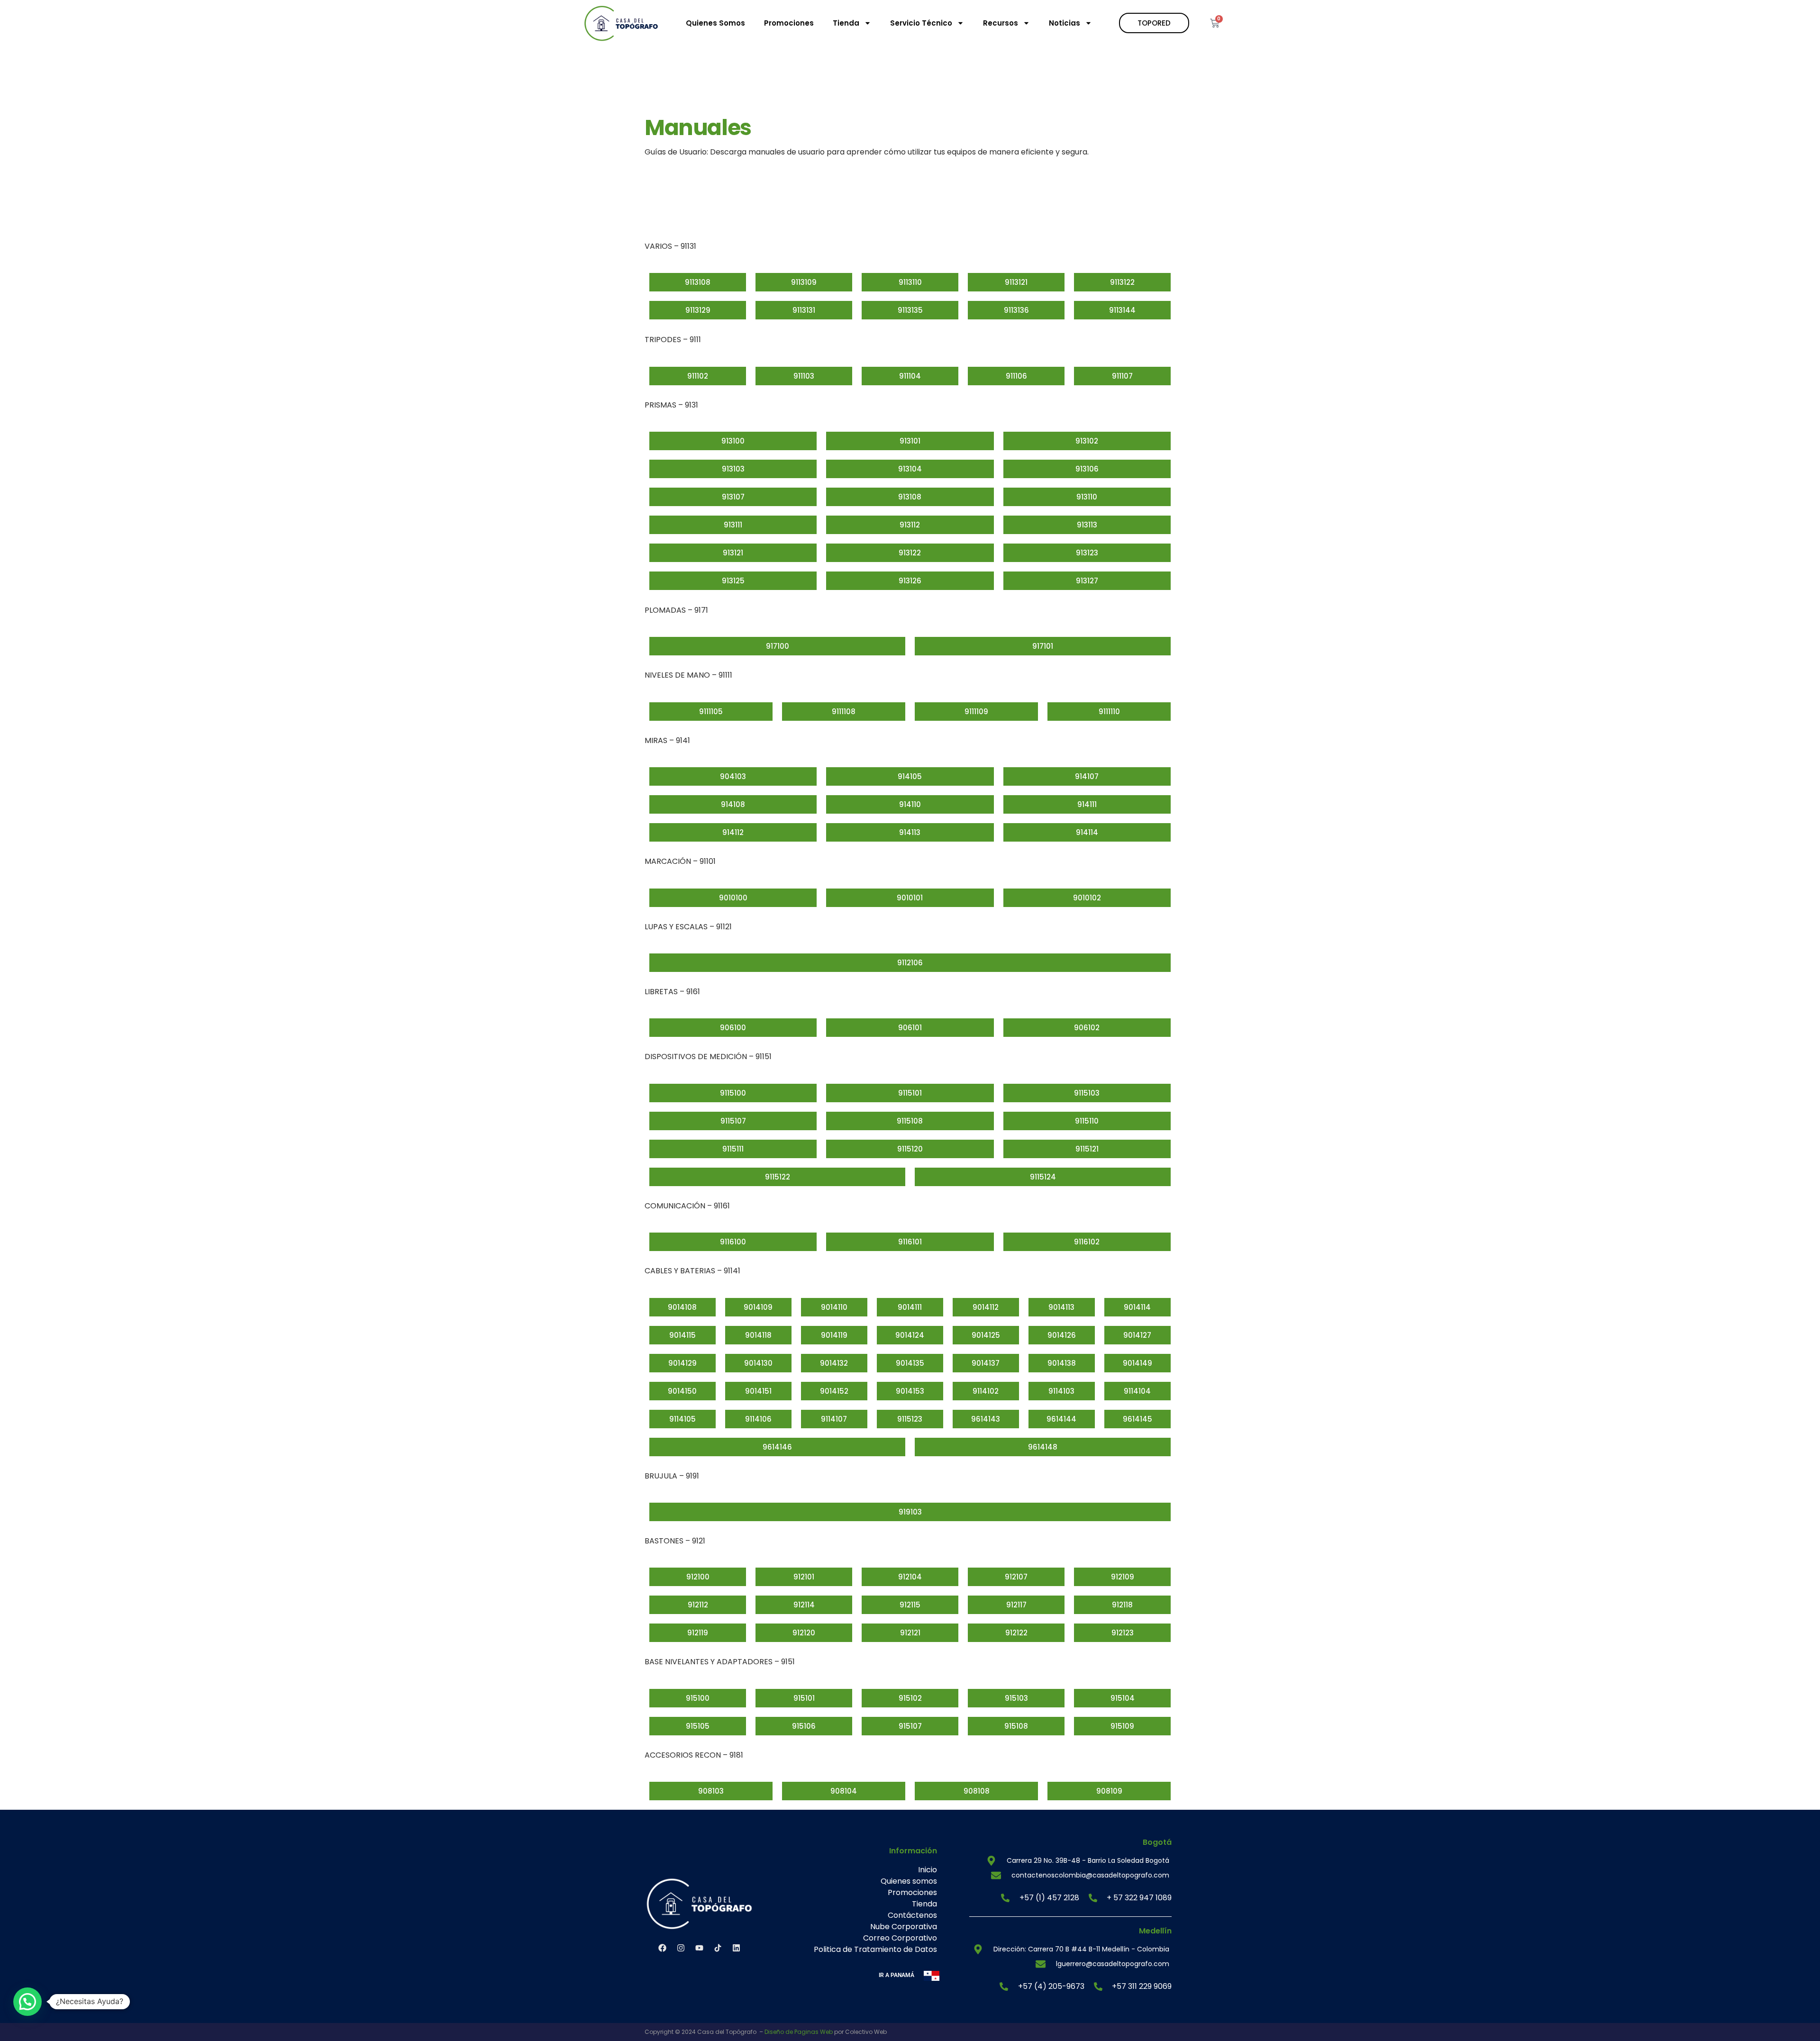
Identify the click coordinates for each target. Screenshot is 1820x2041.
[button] (27, 2002)
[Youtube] (699, 1948)
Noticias (1065, 23)
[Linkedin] (736, 1948)
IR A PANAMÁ (896, 1975)
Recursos (1001, 23)
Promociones (789, 23)
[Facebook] (662, 1948)
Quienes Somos (715, 23)
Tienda (846, 23)
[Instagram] (681, 1948)
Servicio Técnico (921, 23)
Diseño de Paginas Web (799, 2032)
